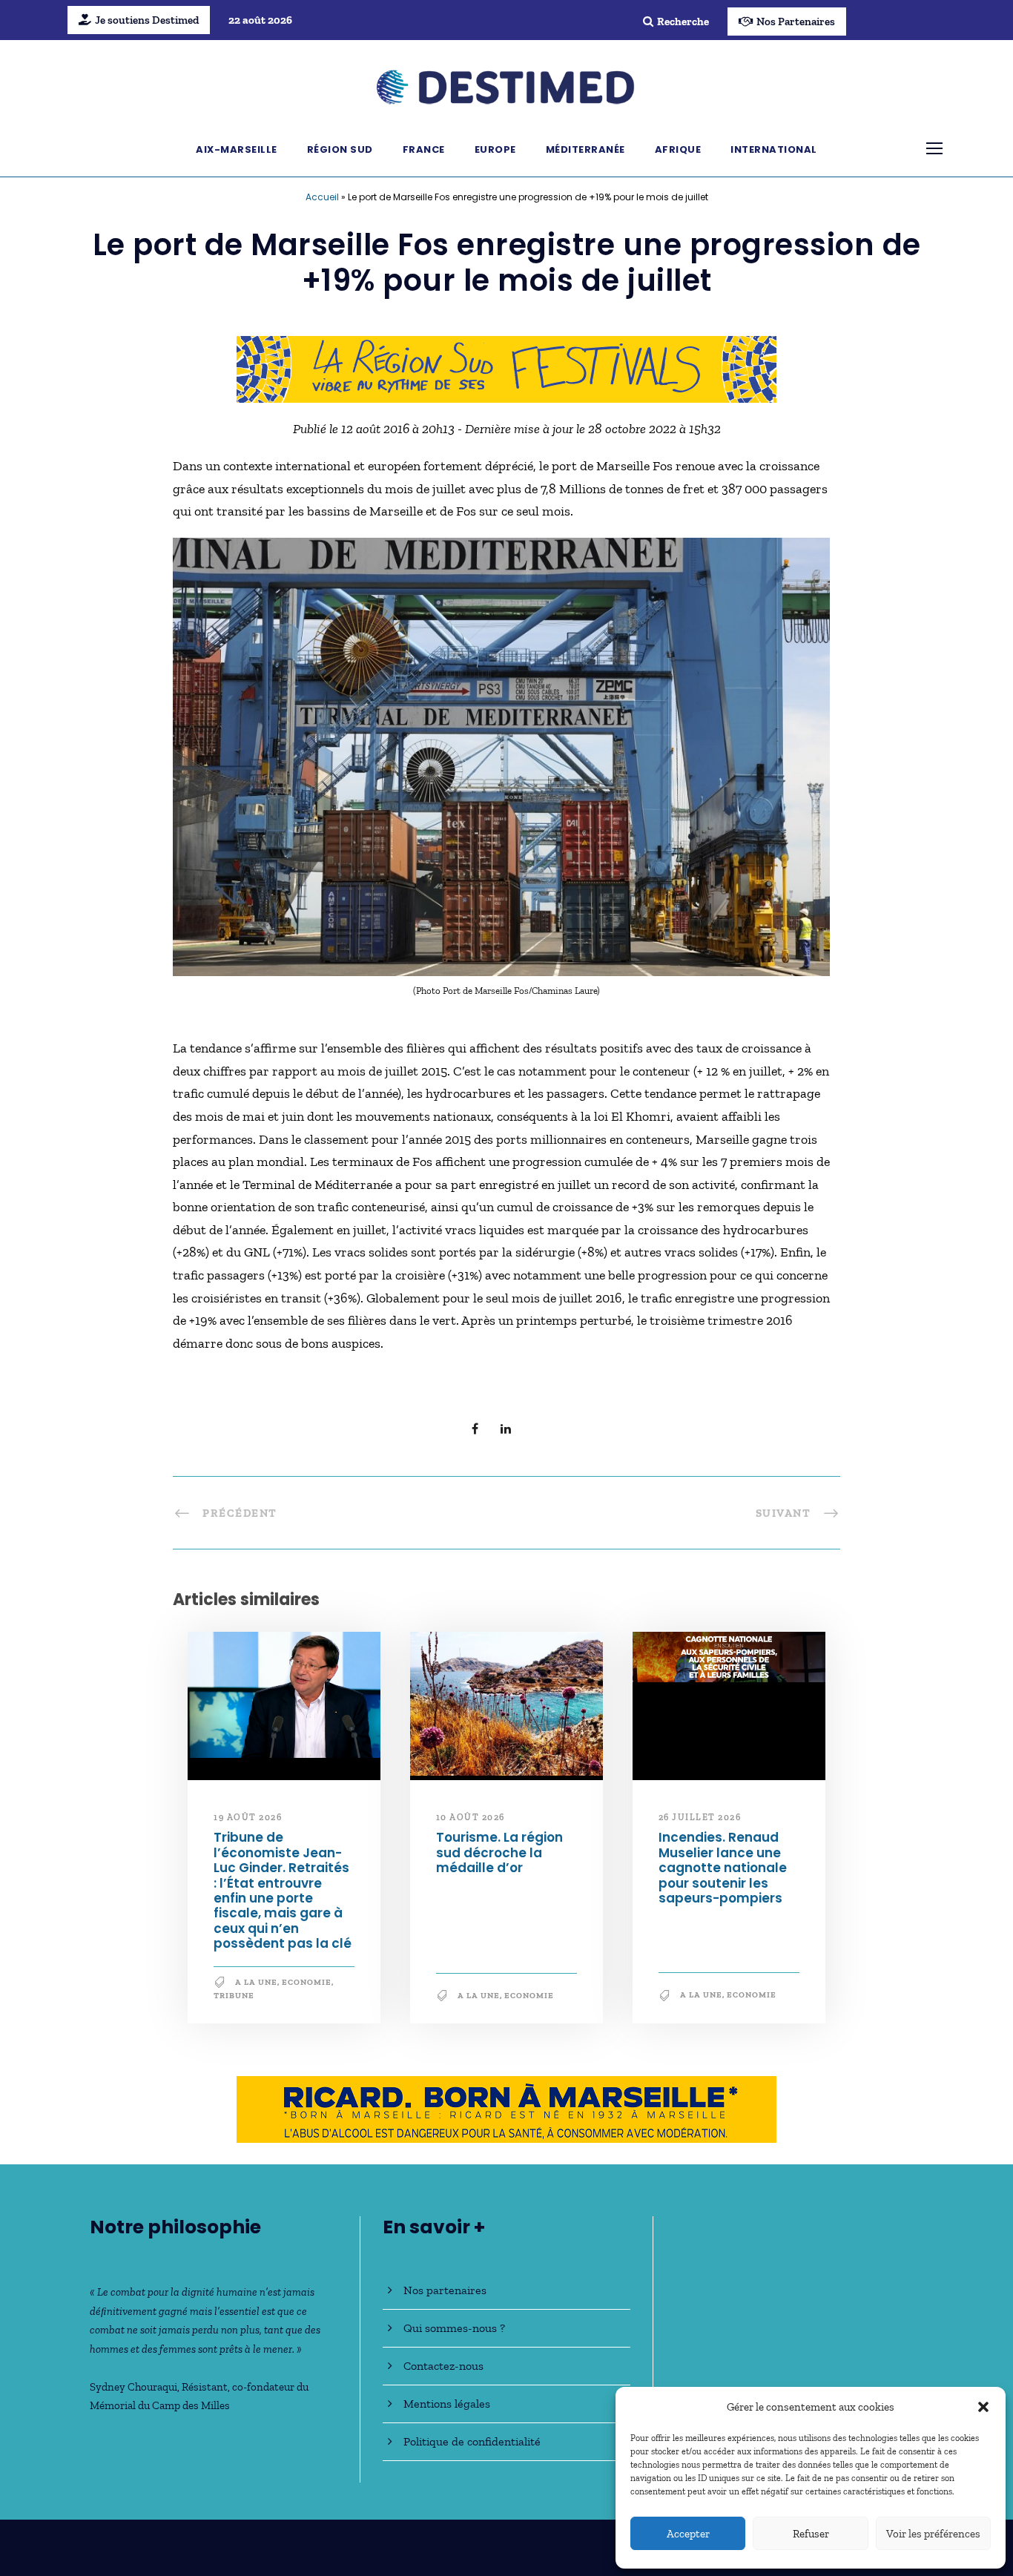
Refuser (811, 2534)
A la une (256, 1982)
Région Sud (340, 149)
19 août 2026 (248, 1817)
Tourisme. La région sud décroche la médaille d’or (499, 1852)
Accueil (322, 197)
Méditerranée (585, 149)
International (774, 149)
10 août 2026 (471, 1817)
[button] (983, 2407)
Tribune (234, 1996)
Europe (495, 149)
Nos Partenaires (796, 22)
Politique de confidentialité (472, 2441)
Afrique (678, 149)
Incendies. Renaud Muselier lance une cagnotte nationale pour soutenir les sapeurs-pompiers (723, 1868)
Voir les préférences (933, 2534)
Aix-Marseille (237, 149)
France (424, 149)
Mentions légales (447, 2404)
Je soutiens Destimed (147, 20)
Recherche (683, 22)
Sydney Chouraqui (133, 2387)
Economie (307, 1982)
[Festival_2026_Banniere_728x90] (506, 368)
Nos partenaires (445, 2290)
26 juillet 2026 (700, 1817)
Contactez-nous (443, 2366)
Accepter (688, 2534)
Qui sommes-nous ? (454, 2328)
